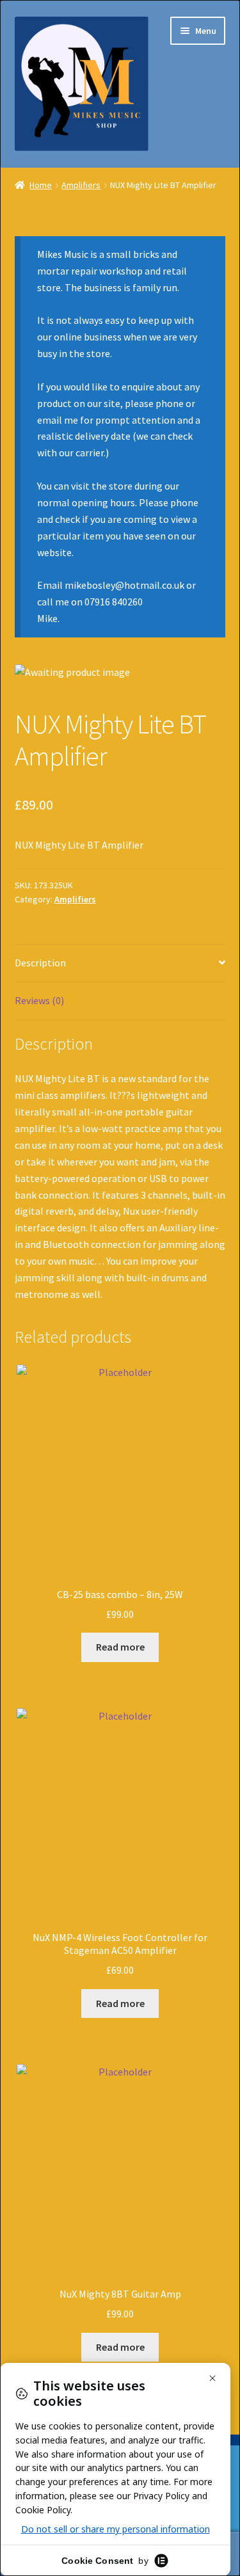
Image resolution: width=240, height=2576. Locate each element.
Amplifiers (81, 185)
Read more (120, 1647)
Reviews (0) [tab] (39, 1000)
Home (41, 185)
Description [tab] (40, 963)
